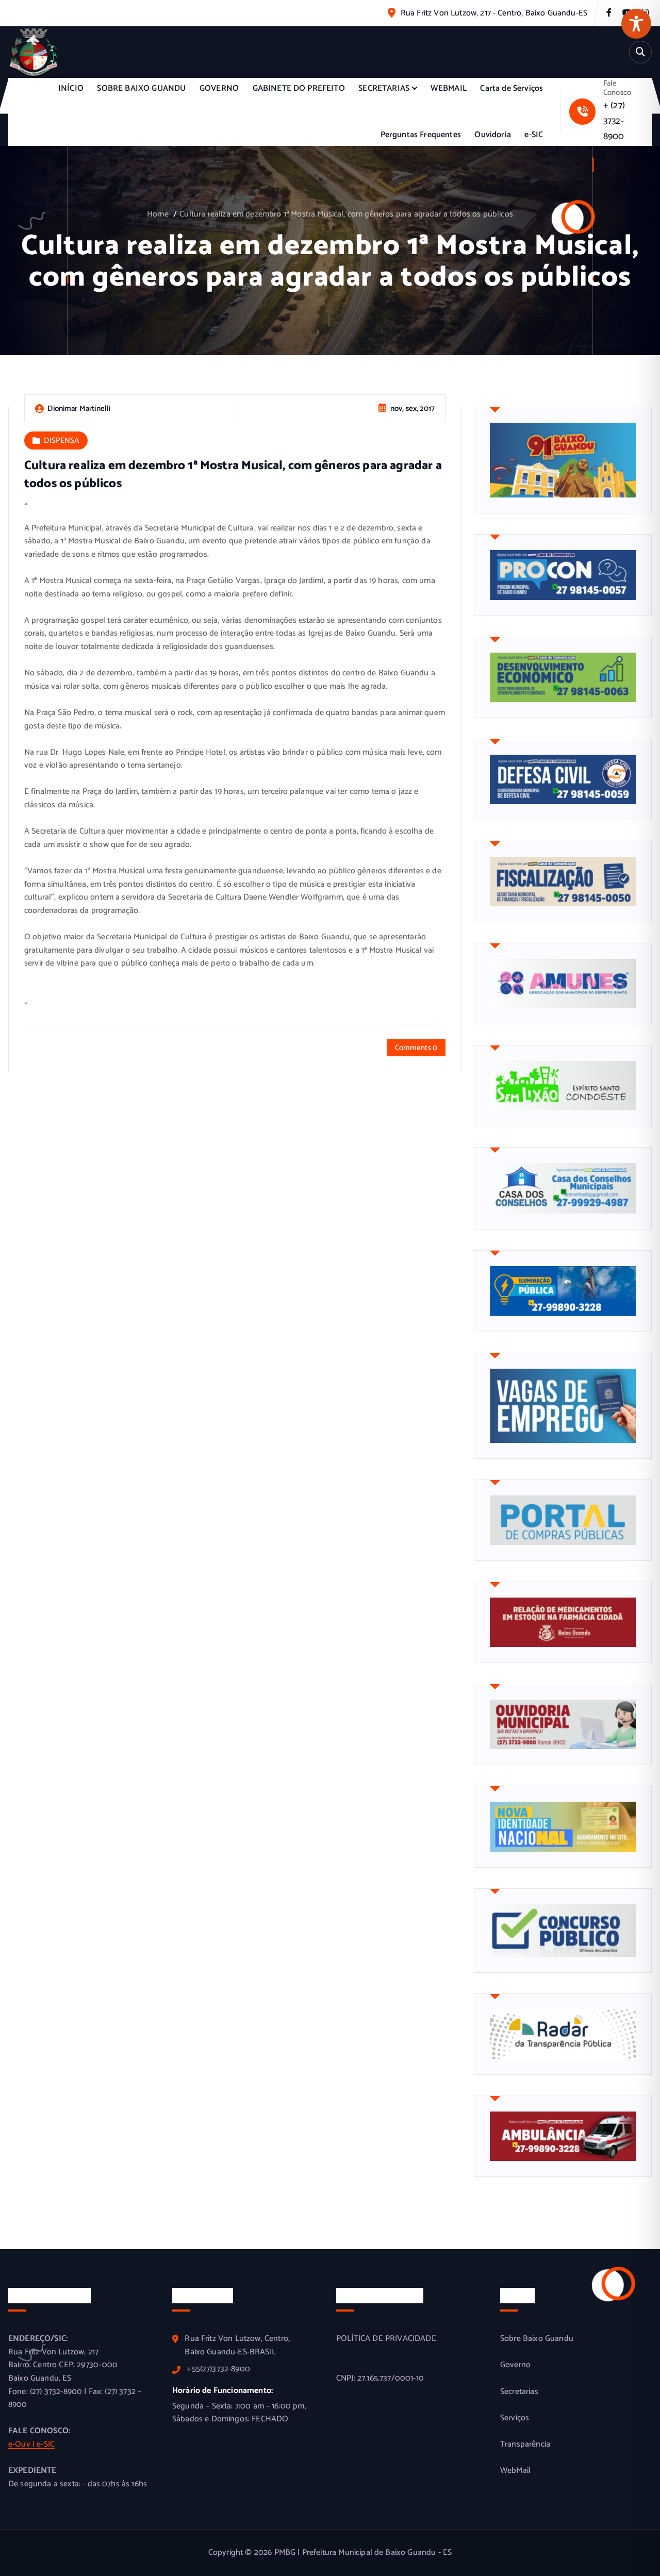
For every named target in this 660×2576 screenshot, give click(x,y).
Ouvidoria (492, 135)
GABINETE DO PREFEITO (299, 88)
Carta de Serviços (511, 88)
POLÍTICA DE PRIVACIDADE (386, 2339)
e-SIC (534, 135)
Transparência (525, 2445)
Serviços (515, 2418)
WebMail (515, 2471)
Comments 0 (416, 1048)
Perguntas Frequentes (421, 135)
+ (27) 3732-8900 (614, 121)
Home (158, 214)
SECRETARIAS (384, 88)
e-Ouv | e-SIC (31, 2444)
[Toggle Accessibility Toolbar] (636, 24)
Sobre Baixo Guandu (537, 2339)
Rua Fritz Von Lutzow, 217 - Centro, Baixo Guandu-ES (494, 13)
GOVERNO (219, 88)
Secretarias (519, 2392)
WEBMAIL (449, 88)
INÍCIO (71, 88)
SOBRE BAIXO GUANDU (141, 88)
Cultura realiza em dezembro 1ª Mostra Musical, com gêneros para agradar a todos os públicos (346, 214)
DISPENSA (61, 441)
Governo (515, 2365)
